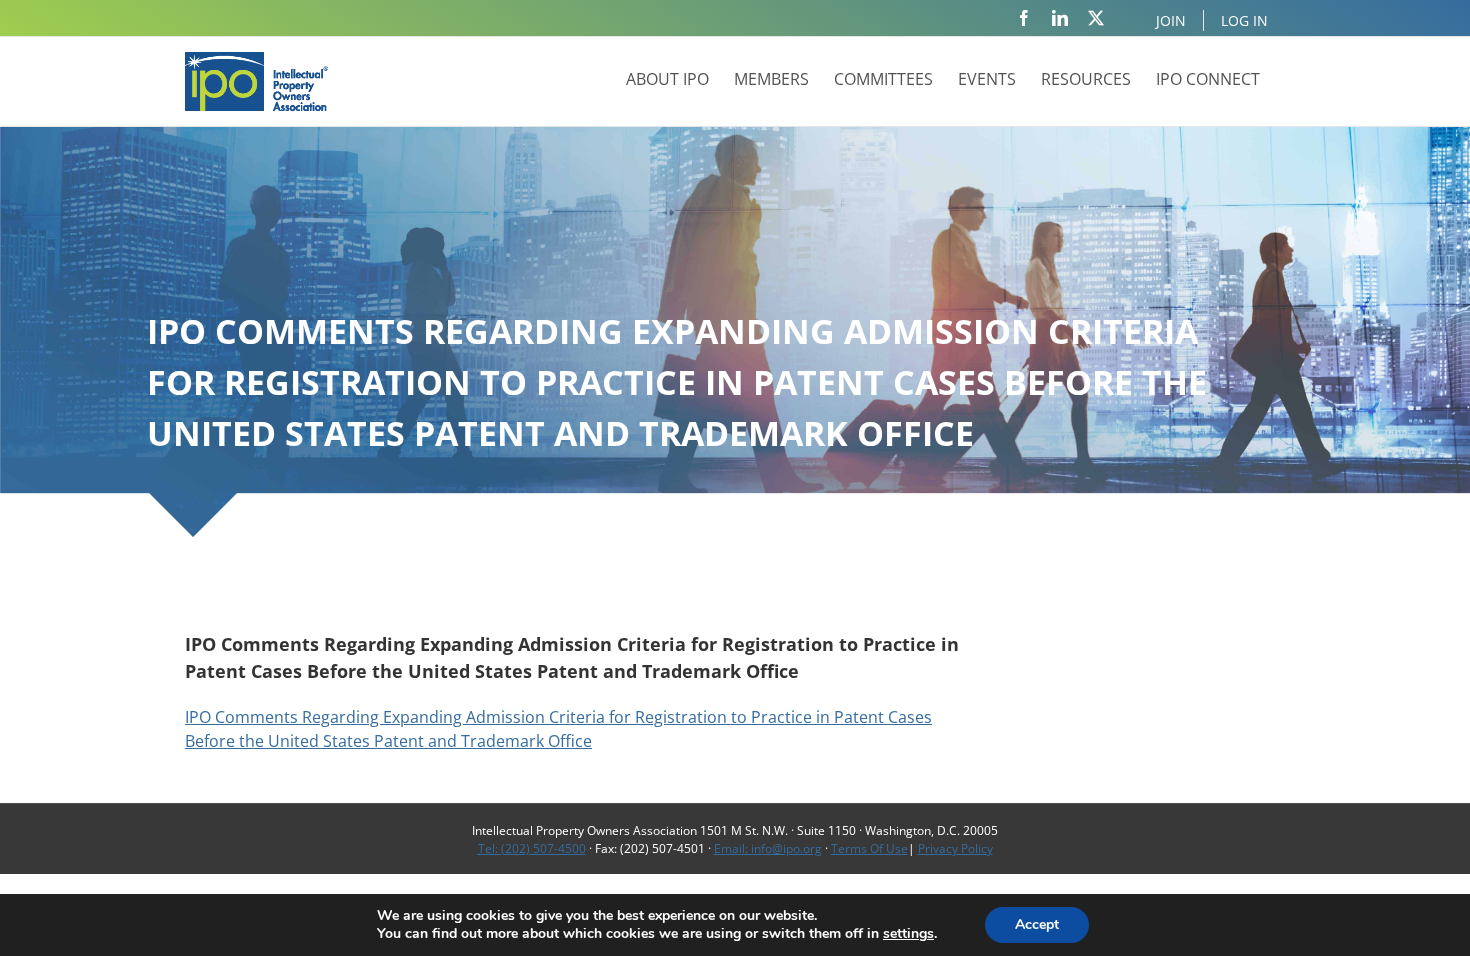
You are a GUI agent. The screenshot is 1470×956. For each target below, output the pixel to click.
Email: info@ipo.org (768, 848)
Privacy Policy (955, 848)
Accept (1037, 924)
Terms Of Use (869, 848)
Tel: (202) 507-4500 (532, 848)
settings (908, 934)
